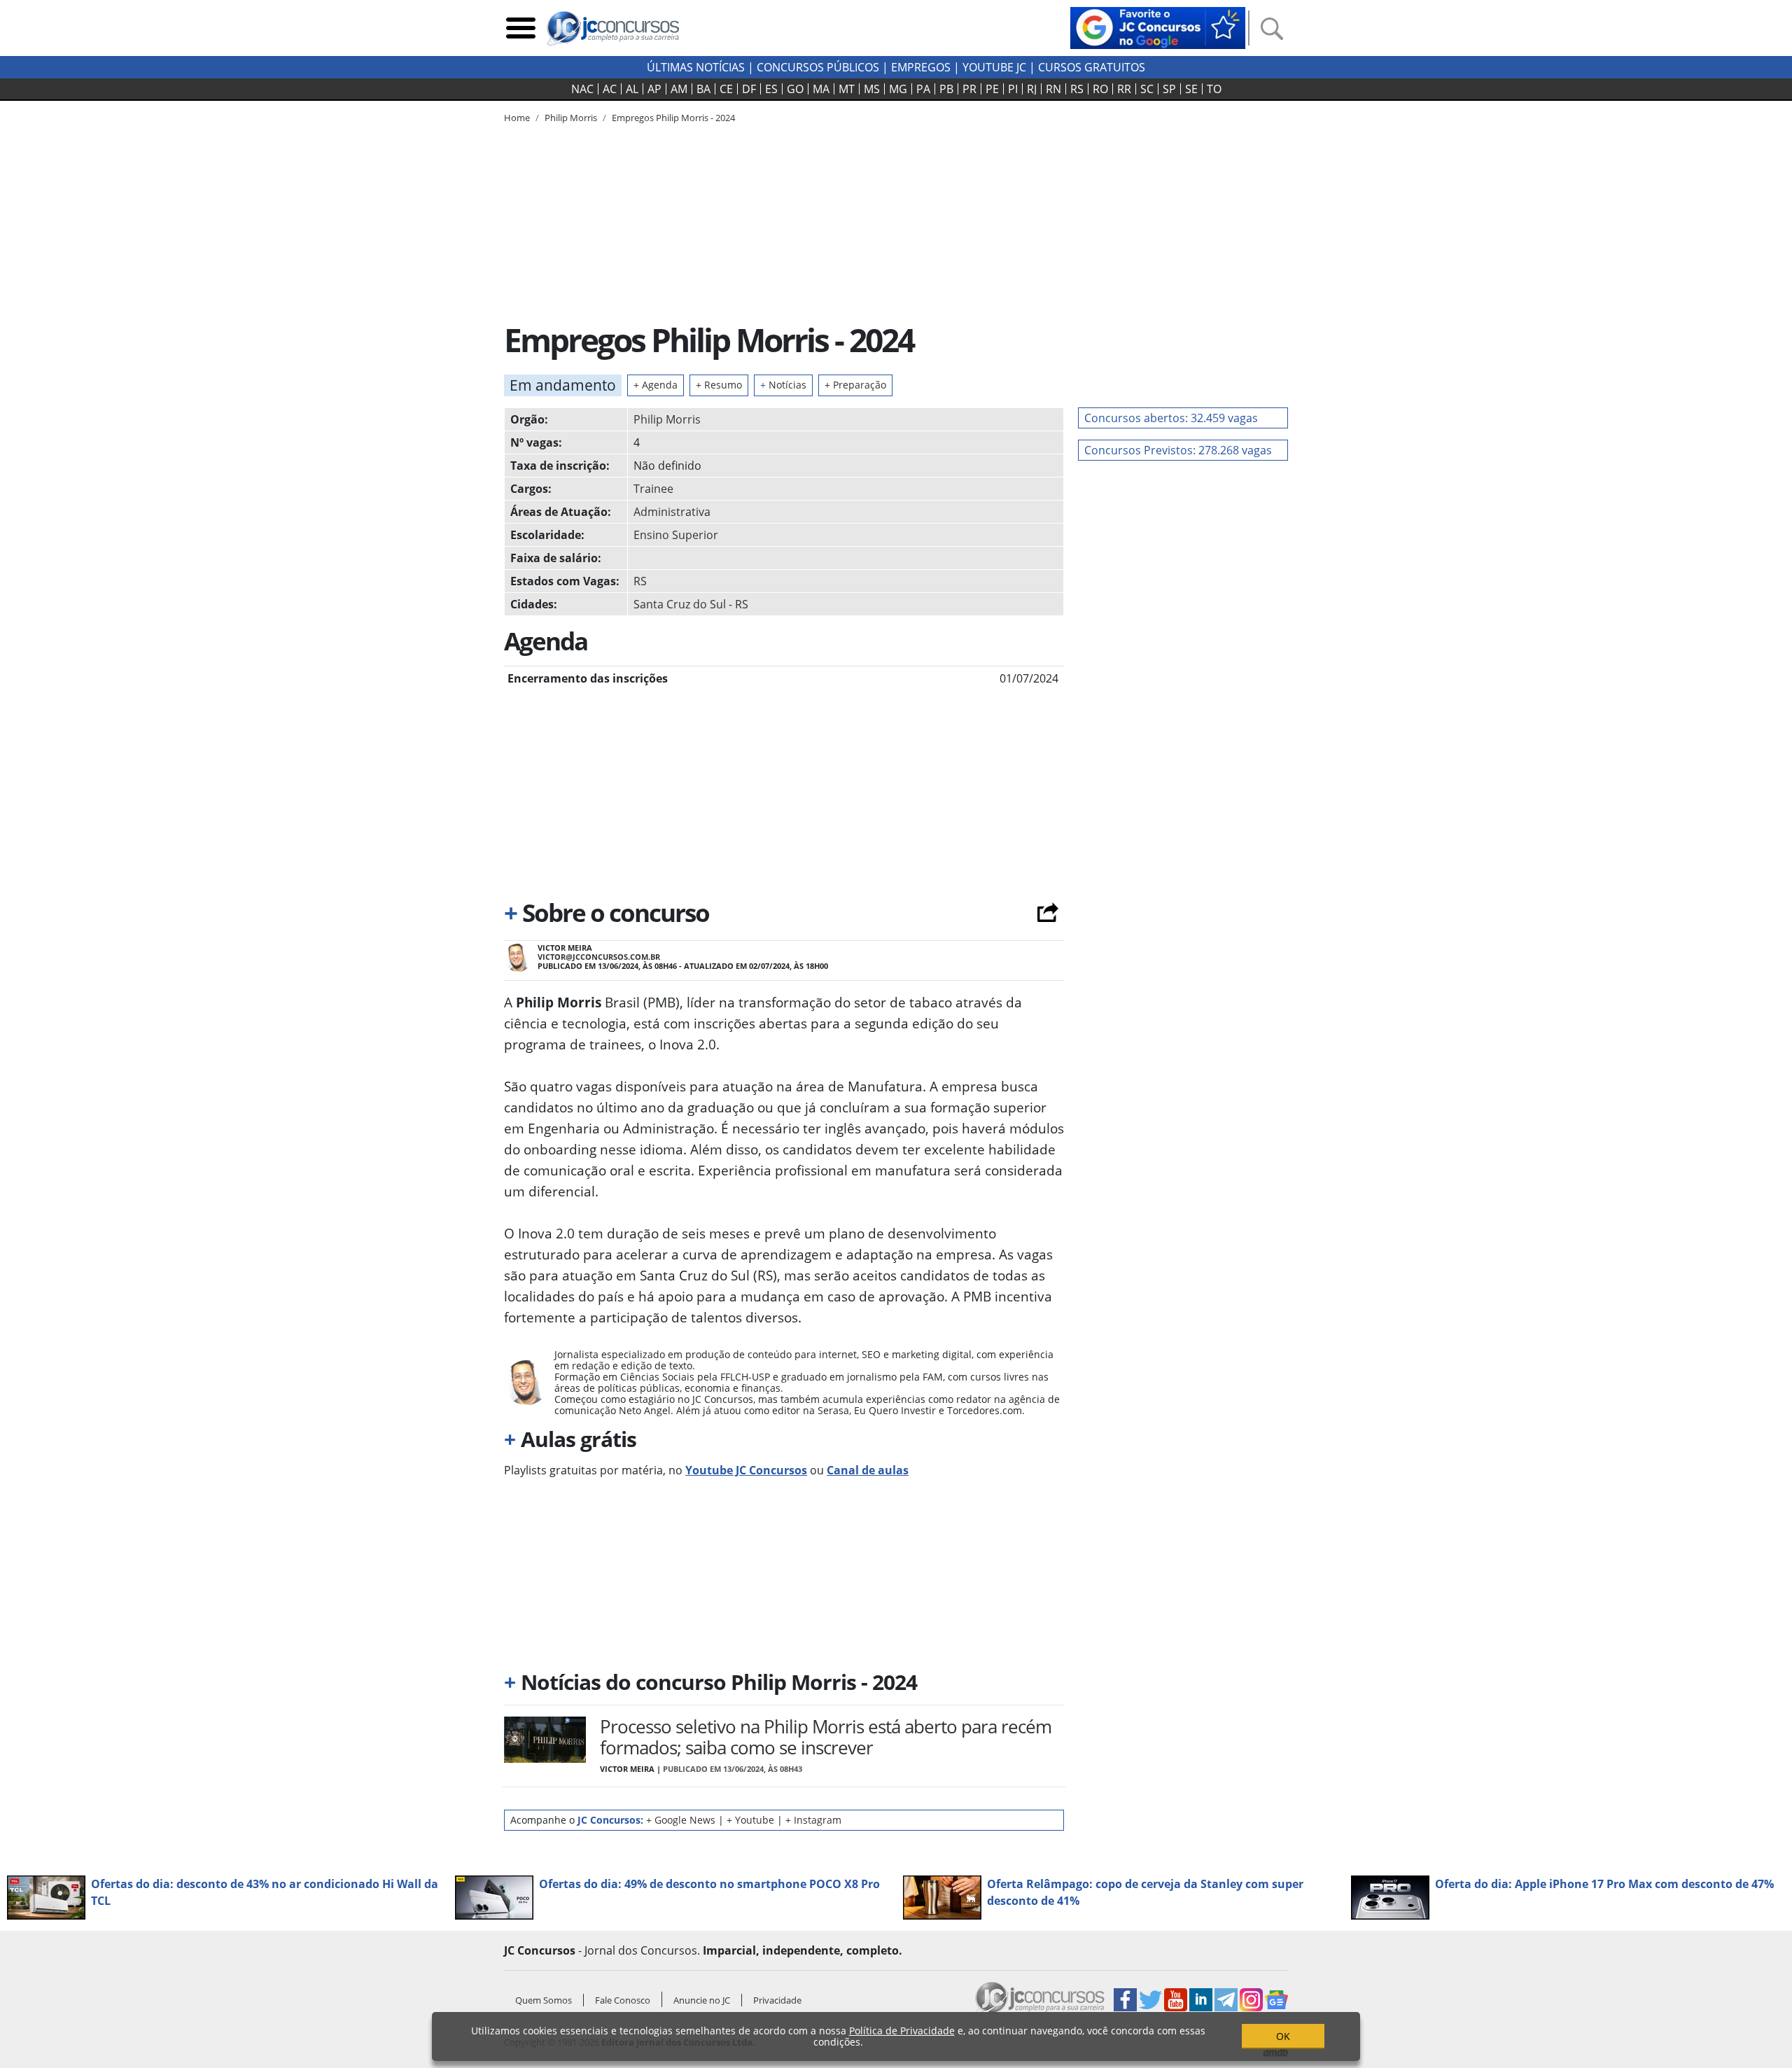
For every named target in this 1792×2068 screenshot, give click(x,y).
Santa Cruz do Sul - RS (691, 604)
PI (1013, 89)
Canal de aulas (868, 1470)
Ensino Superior (676, 535)
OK (1283, 2036)
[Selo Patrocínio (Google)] (1158, 27)
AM (679, 89)
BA (703, 89)
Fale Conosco (623, 2000)
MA (821, 89)
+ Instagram (813, 1820)
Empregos (921, 67)
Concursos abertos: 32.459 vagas (1171, 418)
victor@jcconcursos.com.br (599, 957)
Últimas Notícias (696, 67)
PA (923, 89)
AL (632, 89)
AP (654, 89)
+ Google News (681, 1820)
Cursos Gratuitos (1092, 67)
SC (1147, 89)
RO (1100, 89)
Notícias (783, 385)
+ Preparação (855, 385)
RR (1124, 89)
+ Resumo (719, 385)
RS (1077, 89)
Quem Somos (544, 2000)
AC (610, 89)
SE (1191, 89)
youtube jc (994, 67)
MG (898, 89)
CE (726, 89)
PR (969, 89)
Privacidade (777, 2000)
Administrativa (672, 512)
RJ (1032, 89)
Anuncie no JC (702, 2000)
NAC (582, 89)
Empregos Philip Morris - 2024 (673, 118)
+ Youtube (750, 1820)
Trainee (653, 489)
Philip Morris (667, 419)
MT (847, 89)
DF (749, 89)
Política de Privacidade (902, 2031)
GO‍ (795, 89)
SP (1169, 89)
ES (771, 89)
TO (1214, 89)
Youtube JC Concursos (746, 1470)
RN (1053, 89)
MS (872, 89)
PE (992, 89)
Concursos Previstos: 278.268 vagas (1178, 450)
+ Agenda (656, 385)
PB (946, 89)
